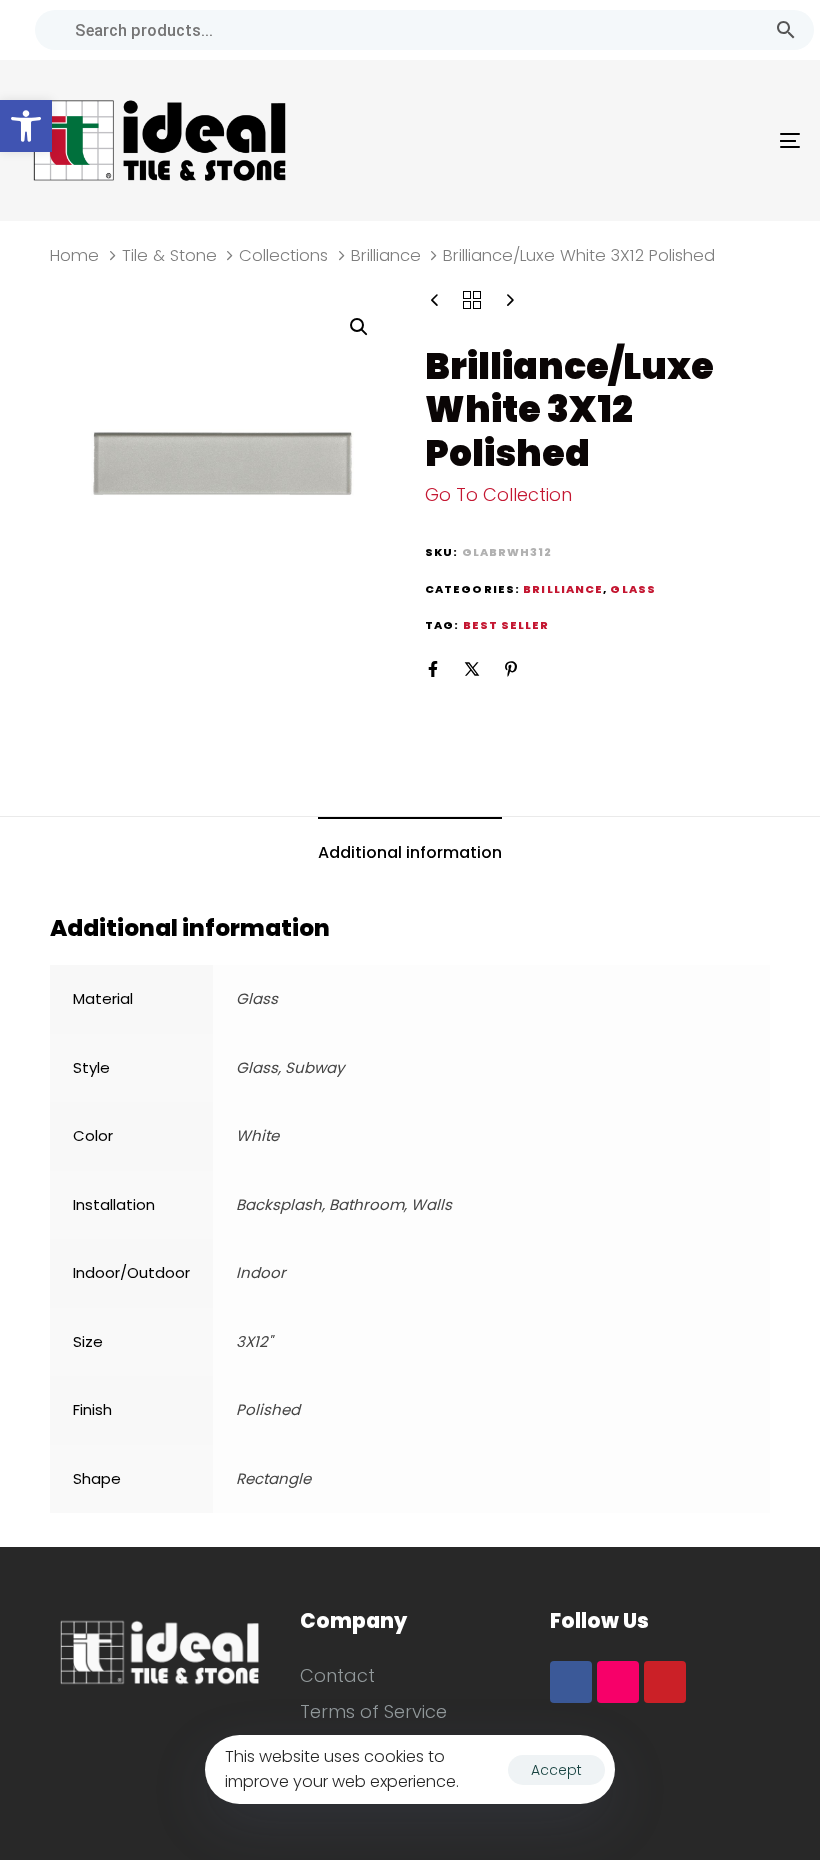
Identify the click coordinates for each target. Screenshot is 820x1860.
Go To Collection (498, 494)
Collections (283, 255)
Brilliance (386, 255)
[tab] (410, 853)
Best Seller (506, 625)
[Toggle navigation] (670, 140)
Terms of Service (373, 1711)
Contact (337, 1675)
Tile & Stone (169, 255)
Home (74, 255)
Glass (633, 589)
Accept (556, 1770)
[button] (26, 126)
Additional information (410, 852)
